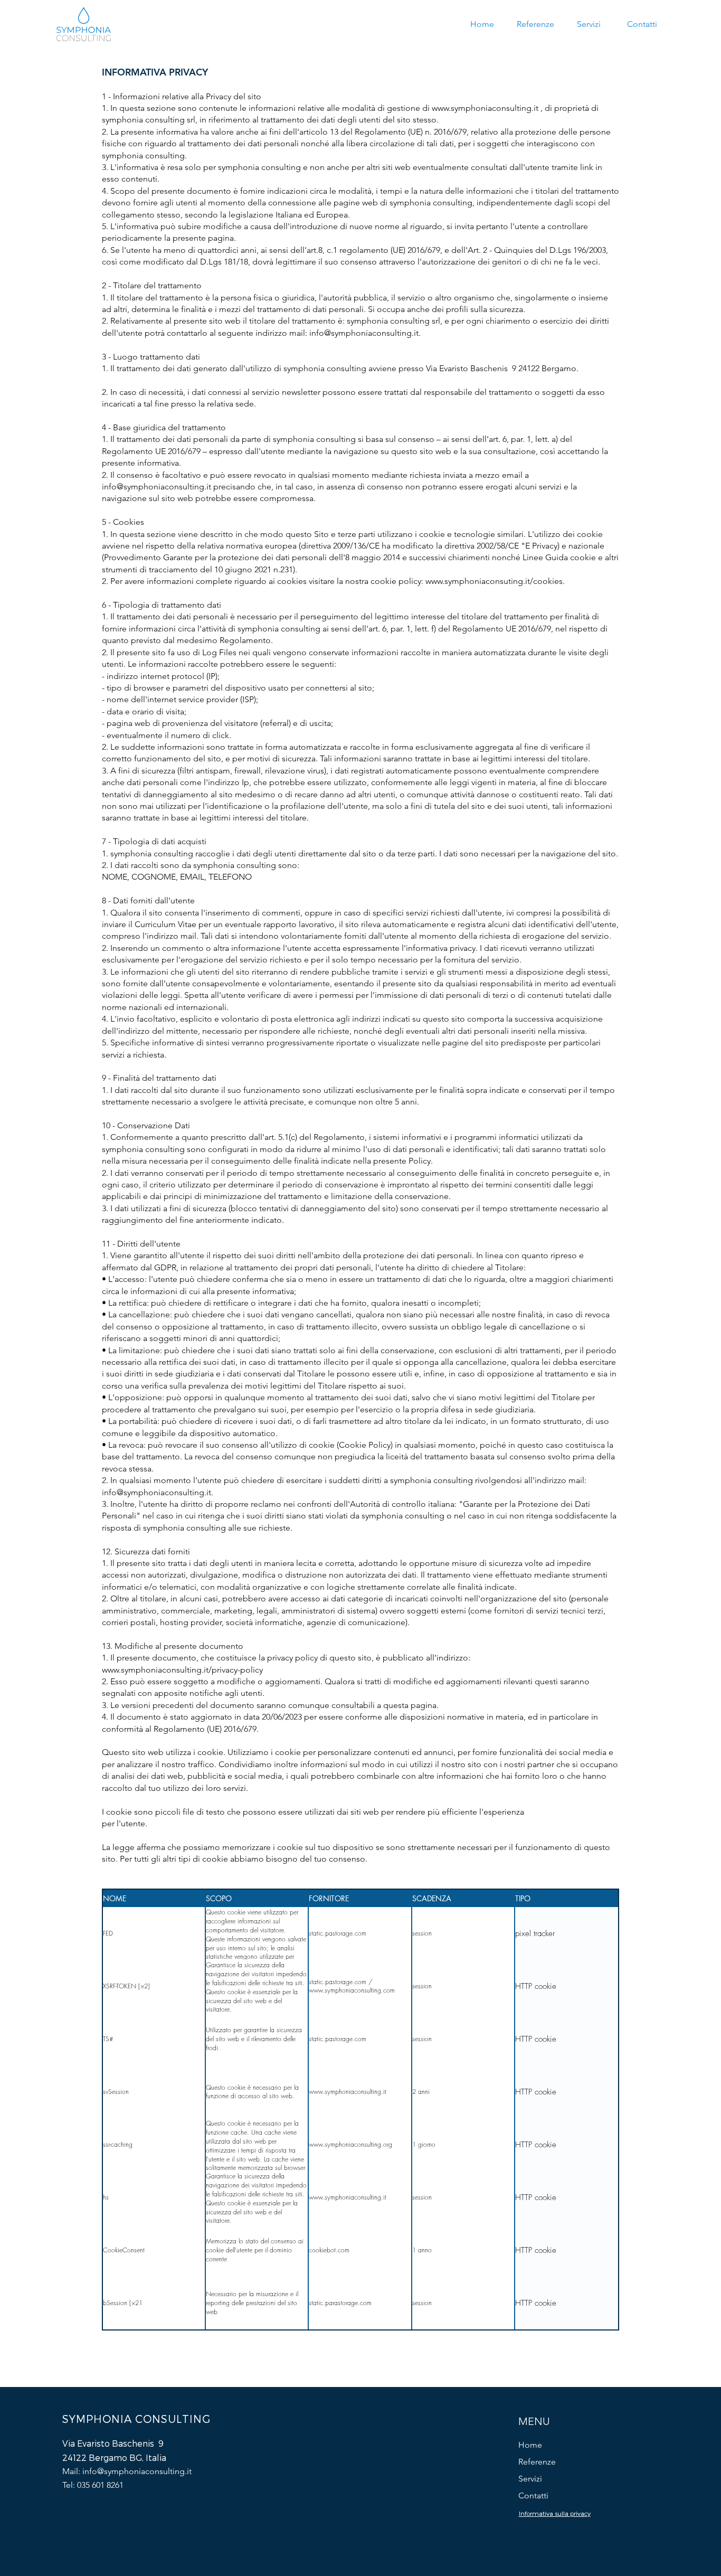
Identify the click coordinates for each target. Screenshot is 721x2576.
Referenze (537, 2462)
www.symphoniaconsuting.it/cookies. (495, 581)
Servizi (530, 2479)
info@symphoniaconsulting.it (364, 333)
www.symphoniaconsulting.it (485, 108)
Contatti (533, 2495)
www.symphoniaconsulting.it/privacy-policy (182, 1670)
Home (530, 2445)
